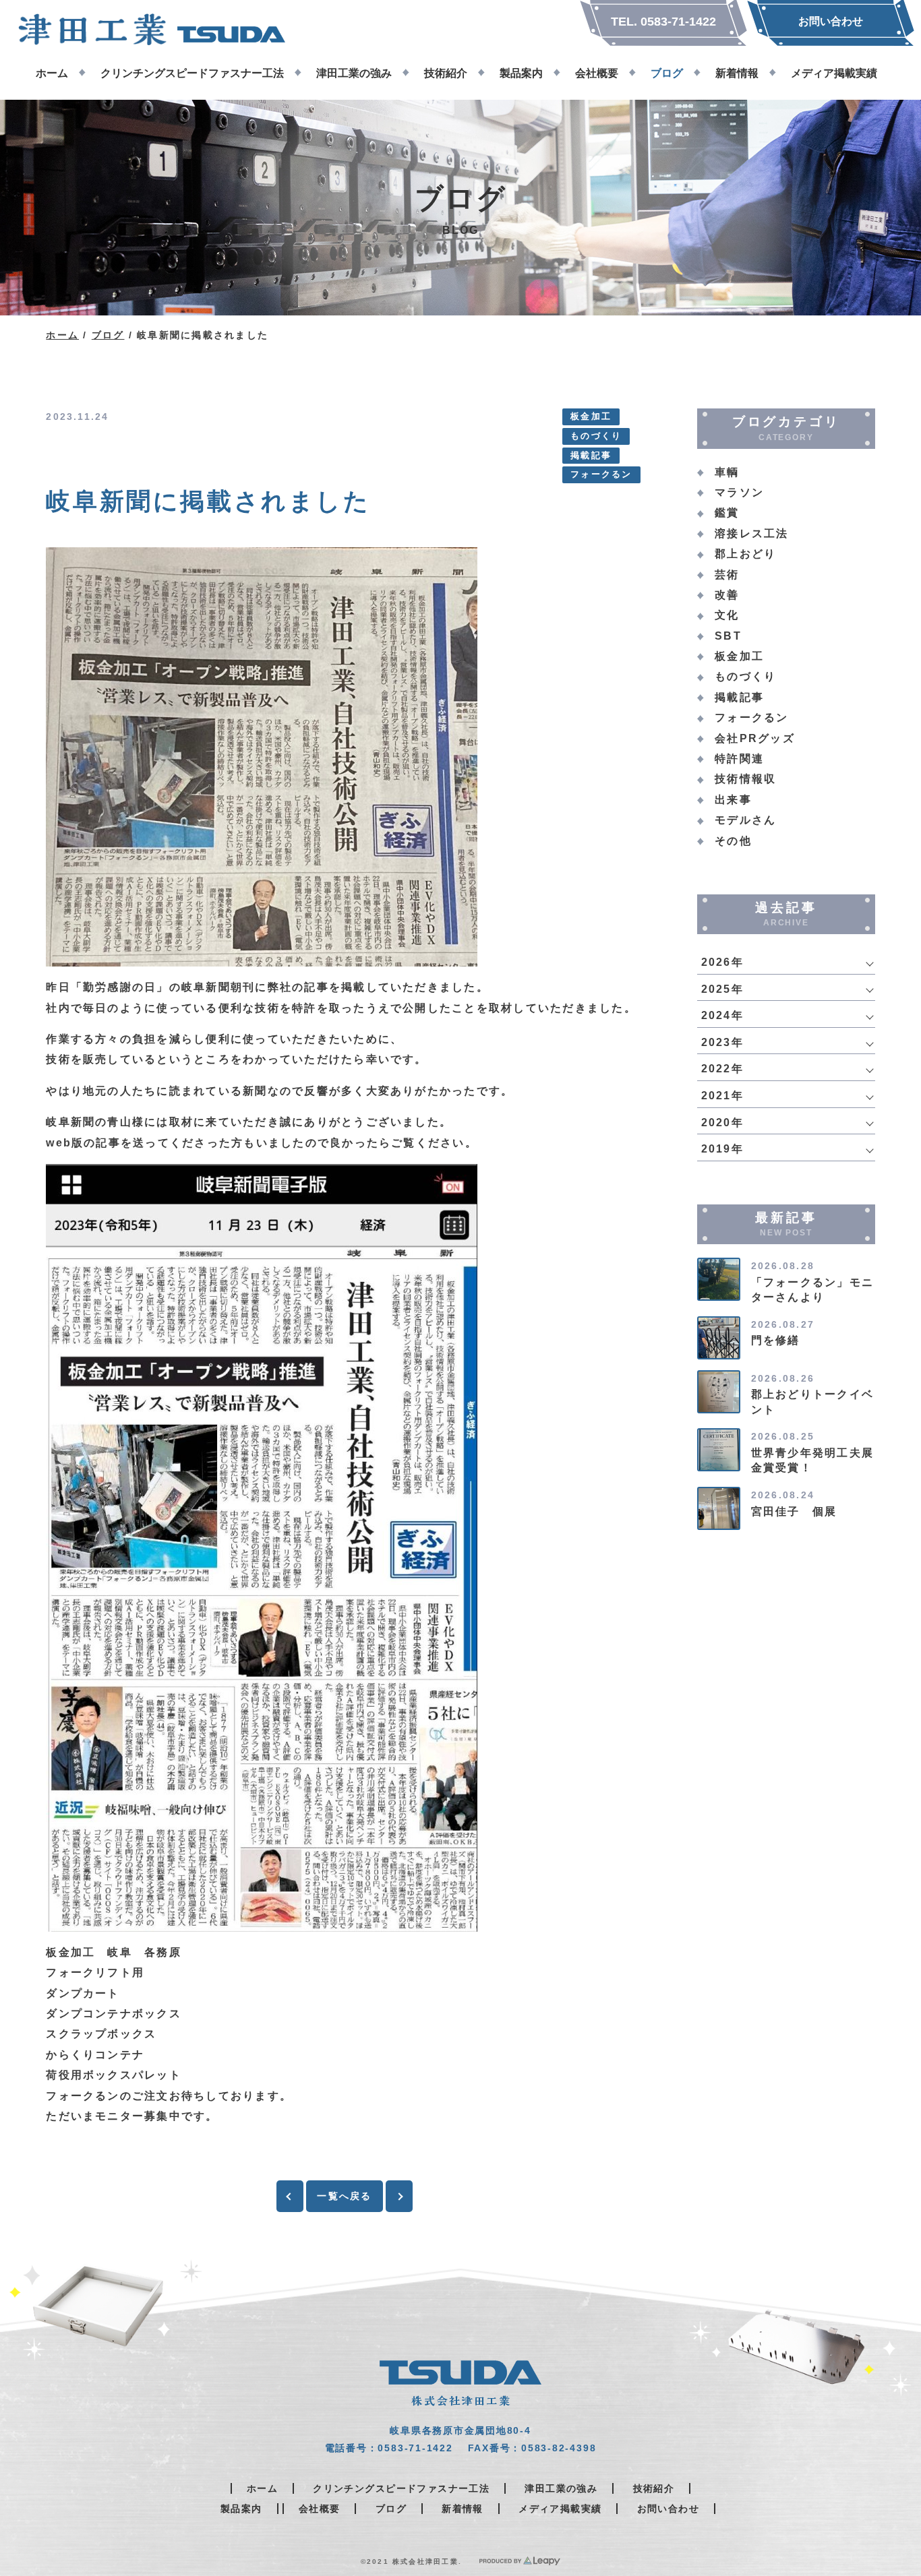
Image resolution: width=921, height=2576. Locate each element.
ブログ (108, 335)
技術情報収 (745, 779)
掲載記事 (591, 456)
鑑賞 (727, 513)
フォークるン (601, 474)
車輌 (727, 472)
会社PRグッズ (755, 738)
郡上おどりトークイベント (812, 1402)
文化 (727, 615)
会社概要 (320, 2509)
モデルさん (745, 820)
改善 (727, 595)
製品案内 (241, 2509)
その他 (733, 841)
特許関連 (739, 759)
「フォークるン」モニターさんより (812, 1290)
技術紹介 (654, 2488)
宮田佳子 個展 (794, 1511)
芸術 (727, 575)
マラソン (739, 492)
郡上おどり (745, 554)
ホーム (62, 335)
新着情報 (463, 2509)
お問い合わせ (668, 2509)
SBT (728, 636)
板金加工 (591, 417)
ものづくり (596, 436)
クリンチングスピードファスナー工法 (401, 2488)
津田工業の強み (561, 2488)
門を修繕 (776, 1340)
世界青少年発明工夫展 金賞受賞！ (819, 1460)
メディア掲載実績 (560, 2509)
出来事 (733, 800)
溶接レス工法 (751, 533)
